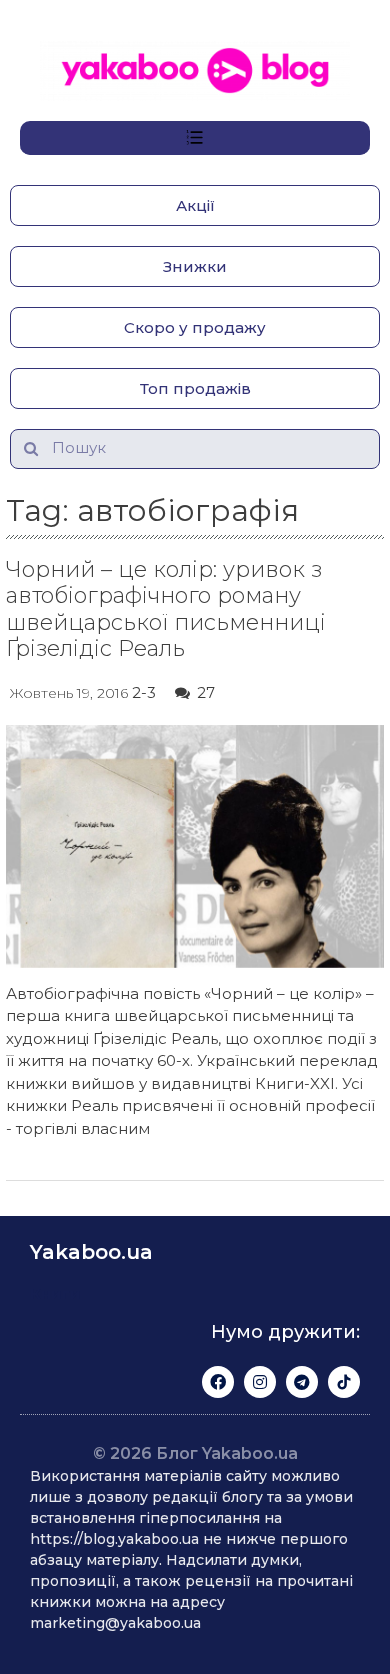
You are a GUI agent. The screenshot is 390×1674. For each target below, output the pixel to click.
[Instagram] (260, 1382)
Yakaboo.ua (91, 1252)
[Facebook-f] (218, 1382)
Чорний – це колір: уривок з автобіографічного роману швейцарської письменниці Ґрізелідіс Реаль (166, 609)
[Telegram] (302, 1382)
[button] (195, 205)
